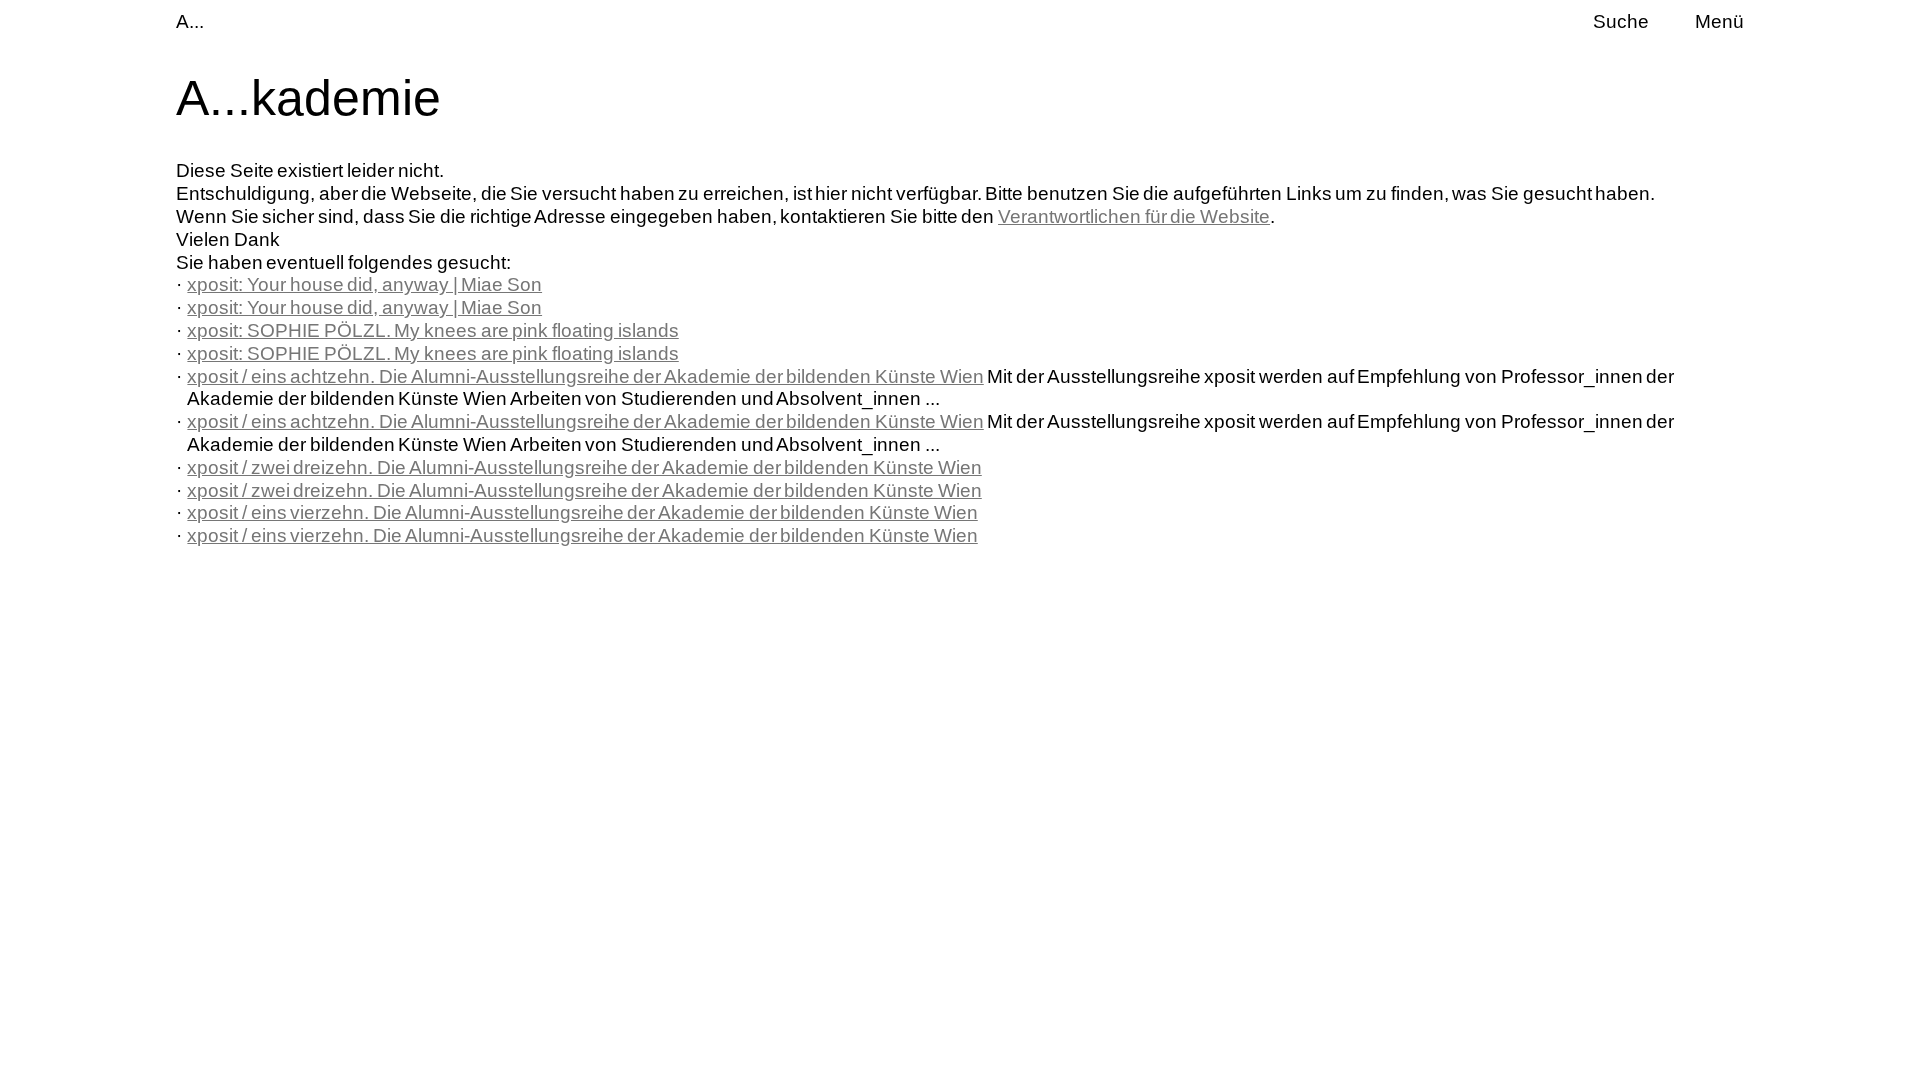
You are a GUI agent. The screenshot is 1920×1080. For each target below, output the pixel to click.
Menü (1719, 21)
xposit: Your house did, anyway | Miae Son (364, 284)
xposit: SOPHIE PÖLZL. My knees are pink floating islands (432, 330)
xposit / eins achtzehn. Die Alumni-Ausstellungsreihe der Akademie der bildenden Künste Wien (585, 376)
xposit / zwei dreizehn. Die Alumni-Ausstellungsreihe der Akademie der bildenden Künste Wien (584, 467)
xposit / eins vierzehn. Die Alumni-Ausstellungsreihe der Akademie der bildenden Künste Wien (582, 512)
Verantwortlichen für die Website (1134, 216)
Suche (1621, 21)
